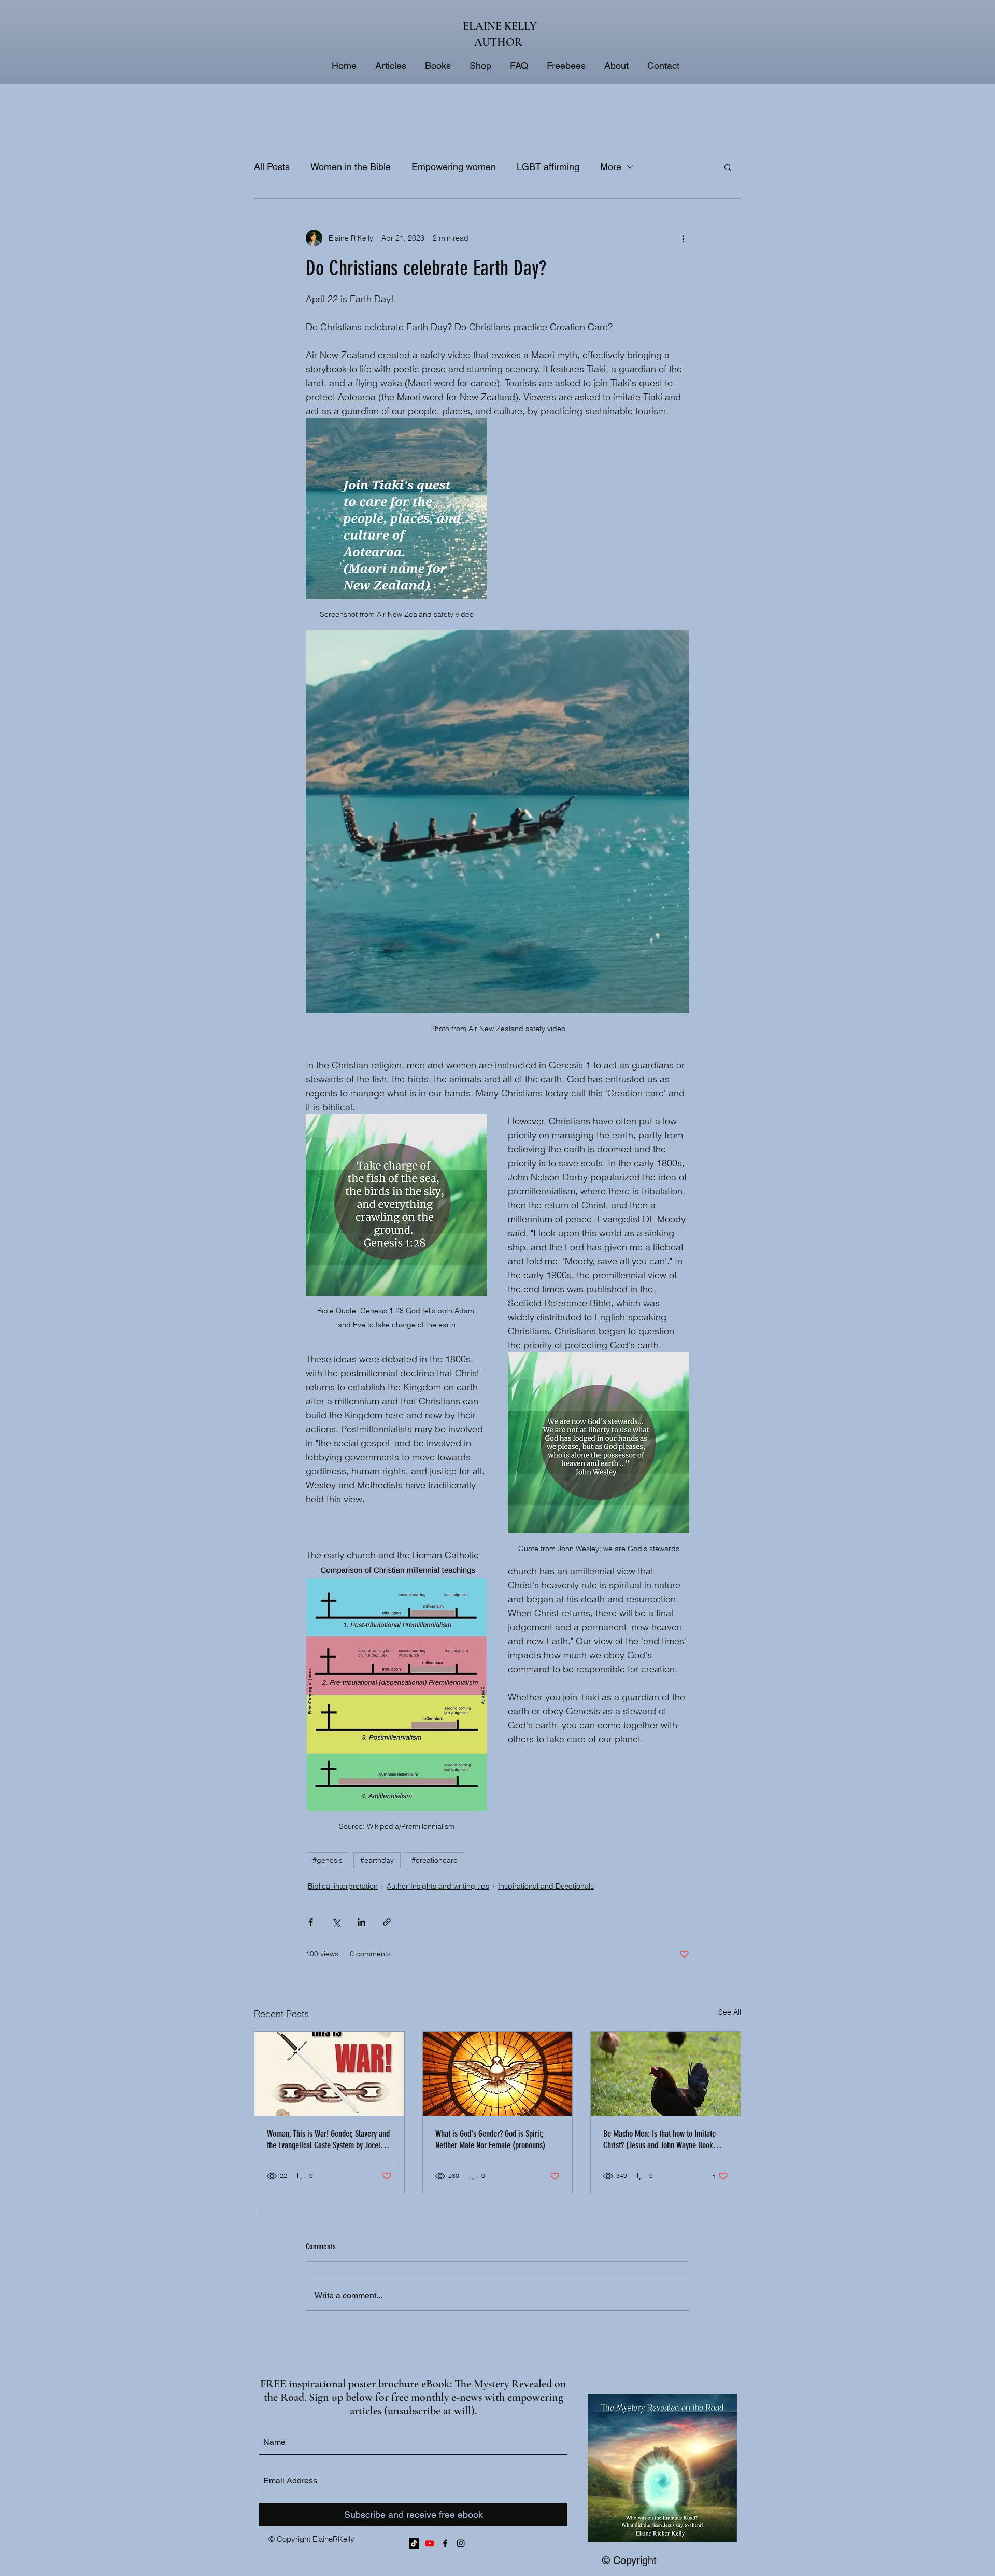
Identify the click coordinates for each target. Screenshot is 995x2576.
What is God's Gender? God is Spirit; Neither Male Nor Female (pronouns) (490, 2139)
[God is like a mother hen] (666, 2074)
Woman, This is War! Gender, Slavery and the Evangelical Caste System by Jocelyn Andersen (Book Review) (328, 2139)
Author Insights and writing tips (438, 1886)
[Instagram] (461, 2543)
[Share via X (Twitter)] (336, 1922)
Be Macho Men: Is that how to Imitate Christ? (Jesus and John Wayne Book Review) (659, 2139)
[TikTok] (414, 2543)
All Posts (272, 167)
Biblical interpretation (343, 1886)
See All (730, 2012)
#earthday (377, 1860)
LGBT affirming (548, 167)
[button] (728, 167)
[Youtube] (430, 2543)
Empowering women (454, 167)
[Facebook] (445, 2543)
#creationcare (435, 1860)
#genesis (328, 1860)
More (611, 167)
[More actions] (683, 238)
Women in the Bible (351, 167)
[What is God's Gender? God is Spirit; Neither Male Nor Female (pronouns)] (498, 2074)
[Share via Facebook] (311, 1922)
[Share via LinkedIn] (361, 1922)
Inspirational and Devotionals (546, 1886)
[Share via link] (387, 1922)
